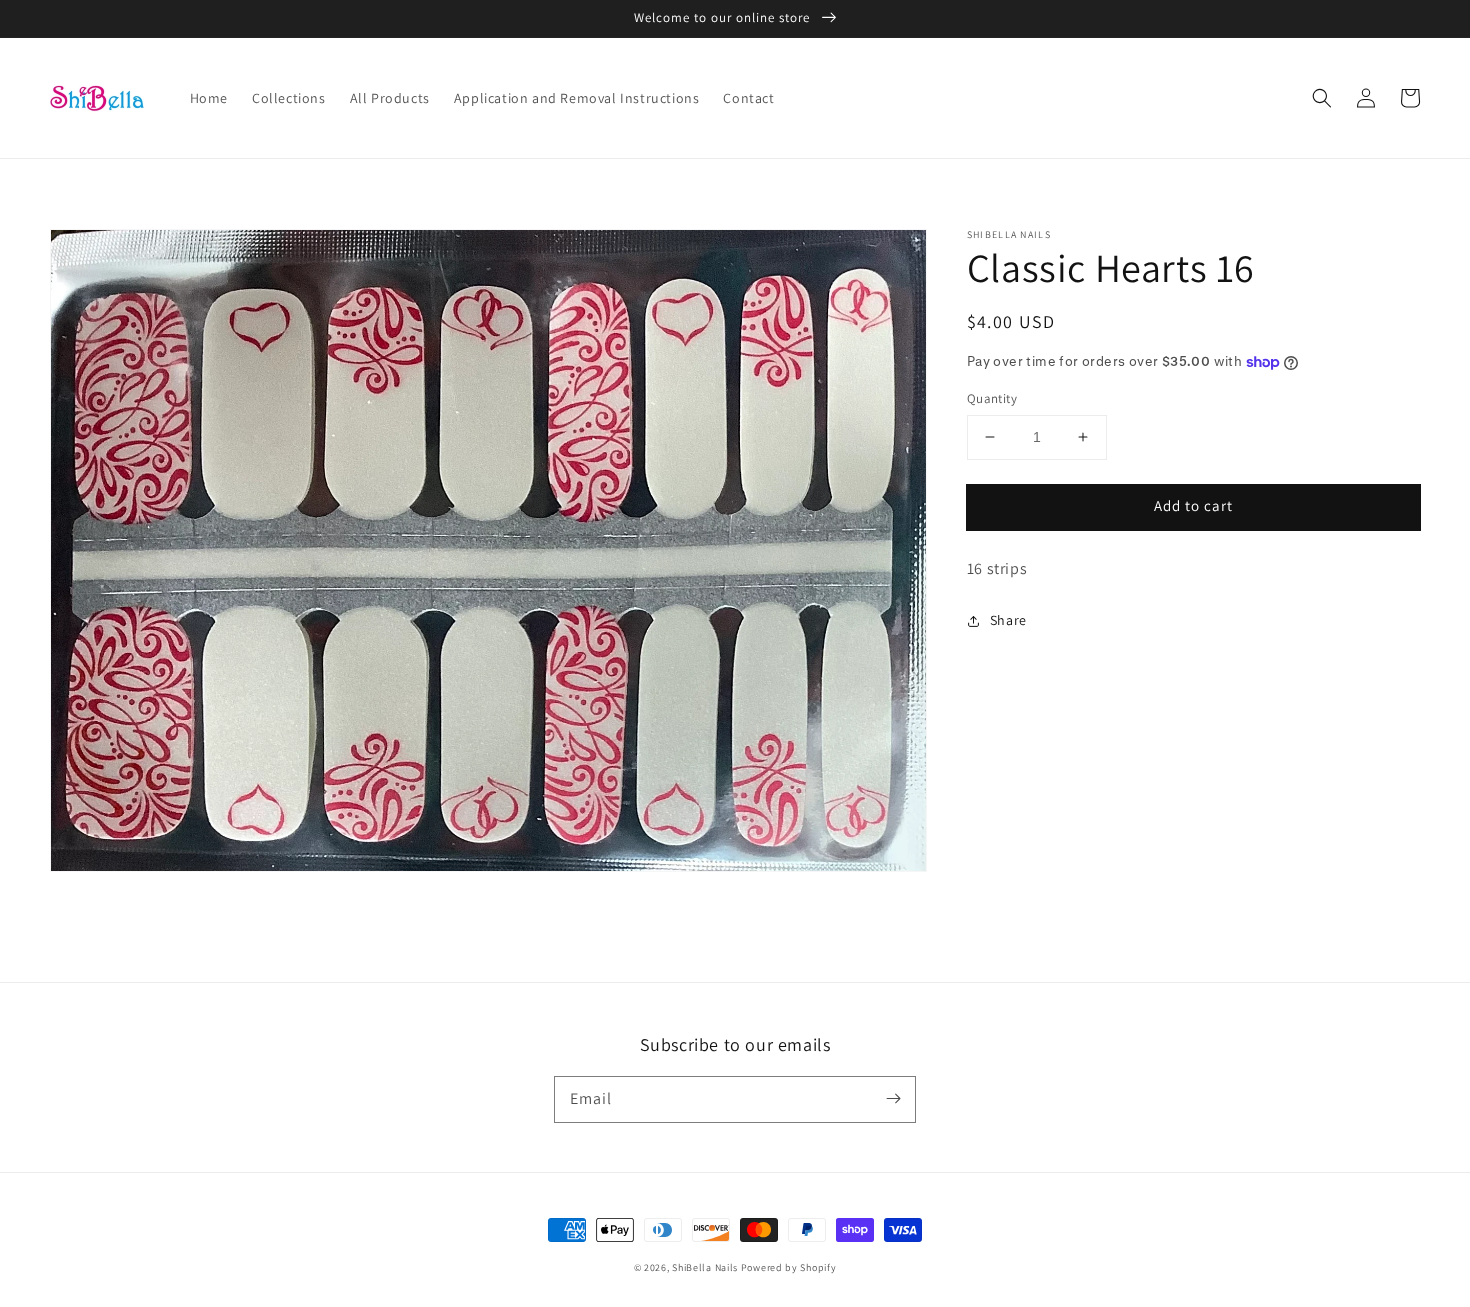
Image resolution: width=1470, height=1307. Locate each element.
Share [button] (1008, 620)
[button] (1322, 98)
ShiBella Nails (705, 1267)
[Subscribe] (893, 1099)
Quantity (992, 398)
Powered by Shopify (789, 1267)
